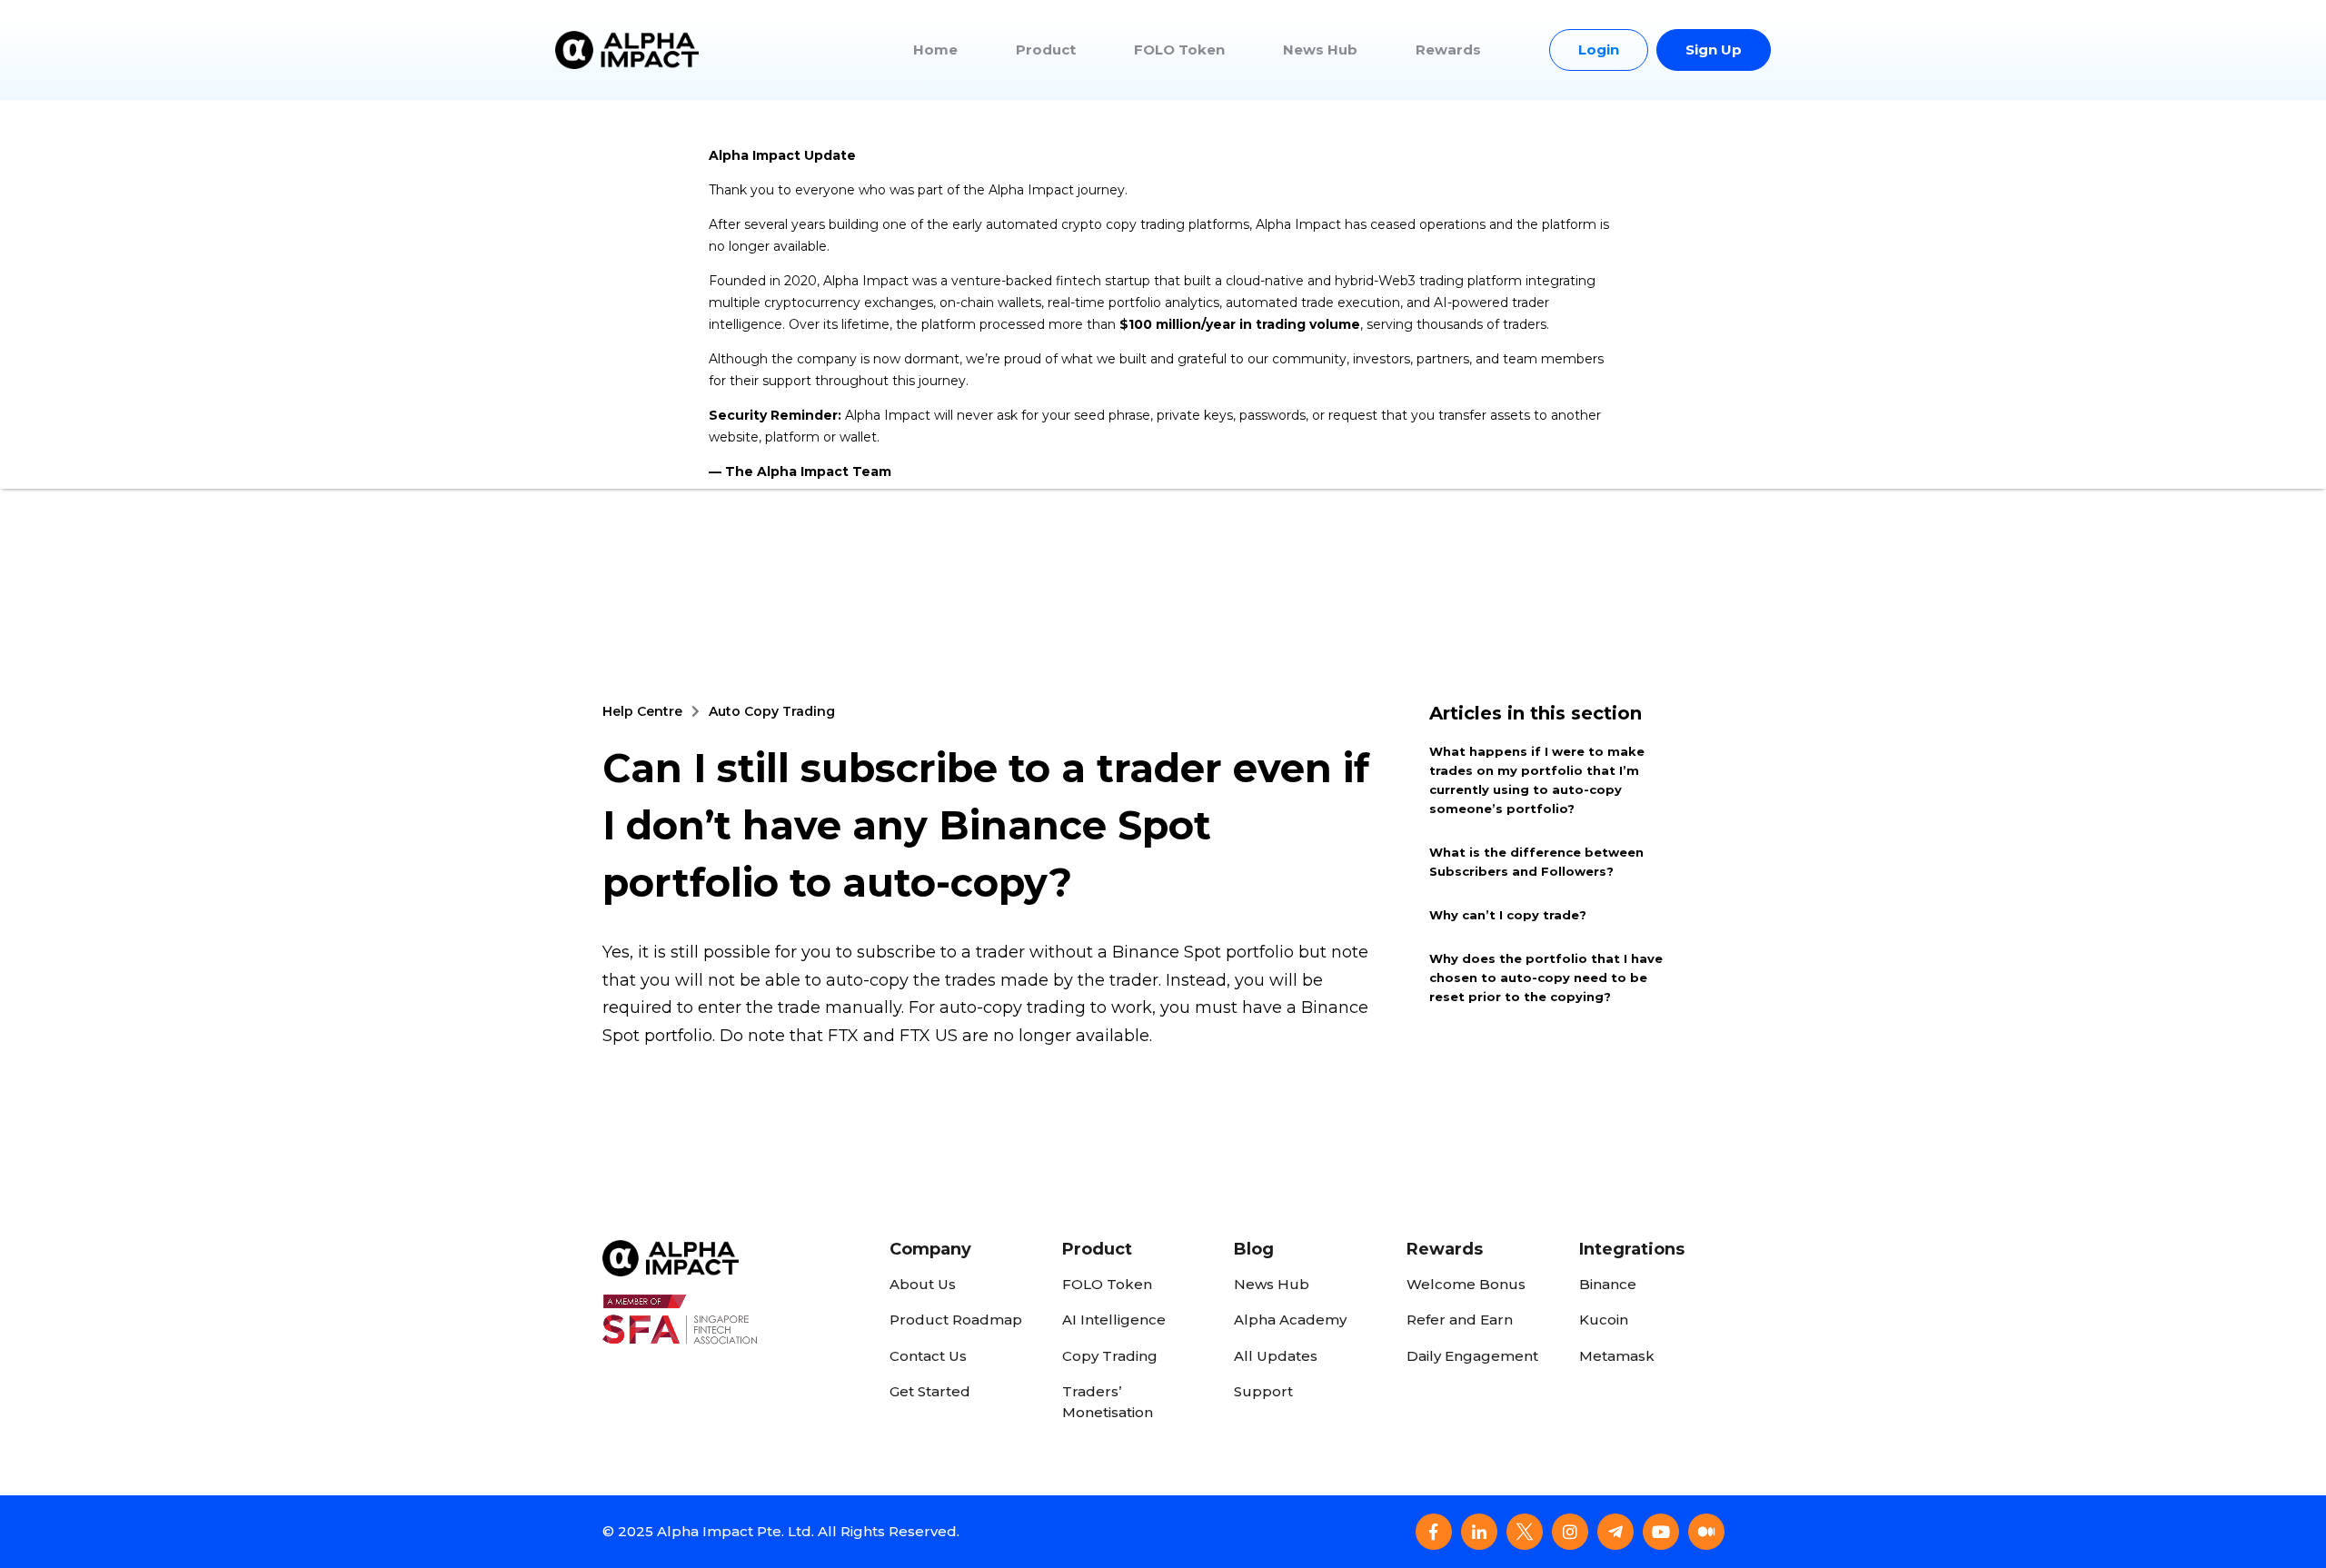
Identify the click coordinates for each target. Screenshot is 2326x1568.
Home (935, 50)
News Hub (1320, 50)
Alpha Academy (1290, 1320)
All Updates (1276, 1356)
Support (1263, 1391)
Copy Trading (1110, 1356)
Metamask (1617, 1356)
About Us (923, 1284)
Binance (1608, 1284)
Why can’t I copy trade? (1508, 915)
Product (1046, 50)
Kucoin (1604, 1320)
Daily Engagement (1472, 1356)
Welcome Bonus (1466, 1284)
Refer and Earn (1460, 1320)
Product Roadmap (956, 1320)
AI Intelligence (1114, 1320)
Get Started (930, 1391)
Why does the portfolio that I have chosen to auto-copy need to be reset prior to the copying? (1546, 978)
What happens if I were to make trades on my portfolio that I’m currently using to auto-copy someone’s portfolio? (1537, 780)
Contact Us (928, 1356)
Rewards (1448, 50)
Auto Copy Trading (772, 711)
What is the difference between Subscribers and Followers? (1536, 862)
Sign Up (1714, 50)
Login (1599, 50)
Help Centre (642, 711)
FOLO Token (1179, 50)
